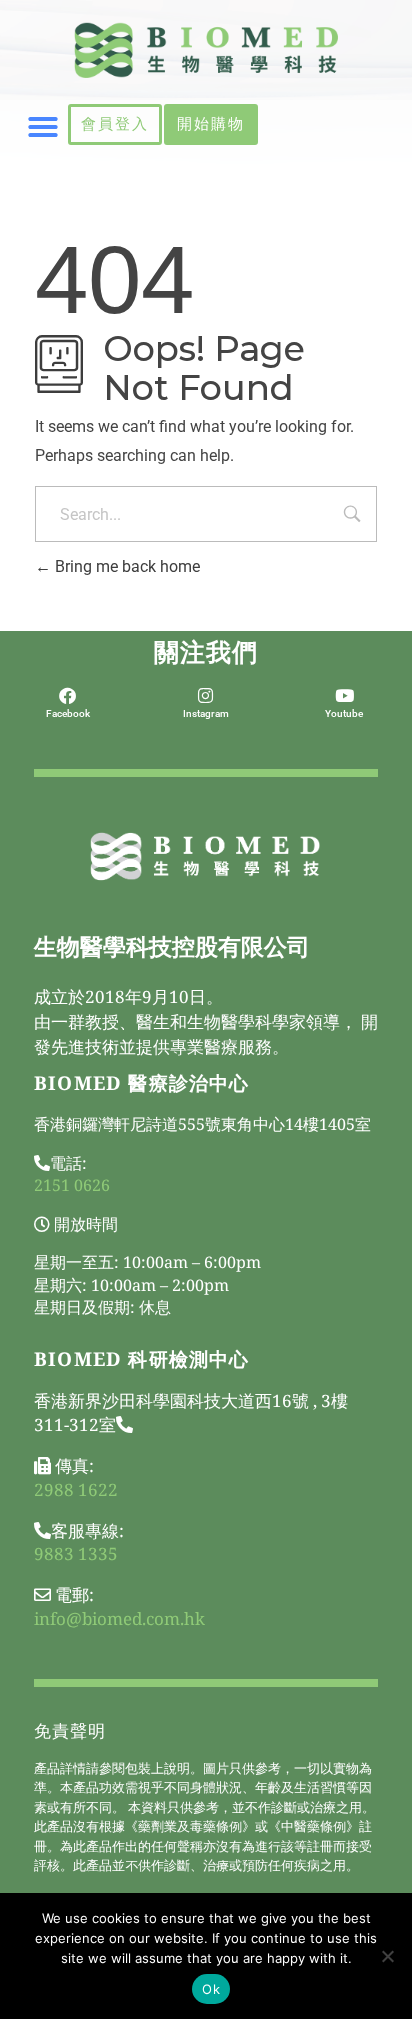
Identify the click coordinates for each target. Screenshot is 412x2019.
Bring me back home (125, 566)
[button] (43, 127)
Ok (211, 1989)
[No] (387, 1956)
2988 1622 (76, 1489)
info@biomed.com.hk (119, 1618)
